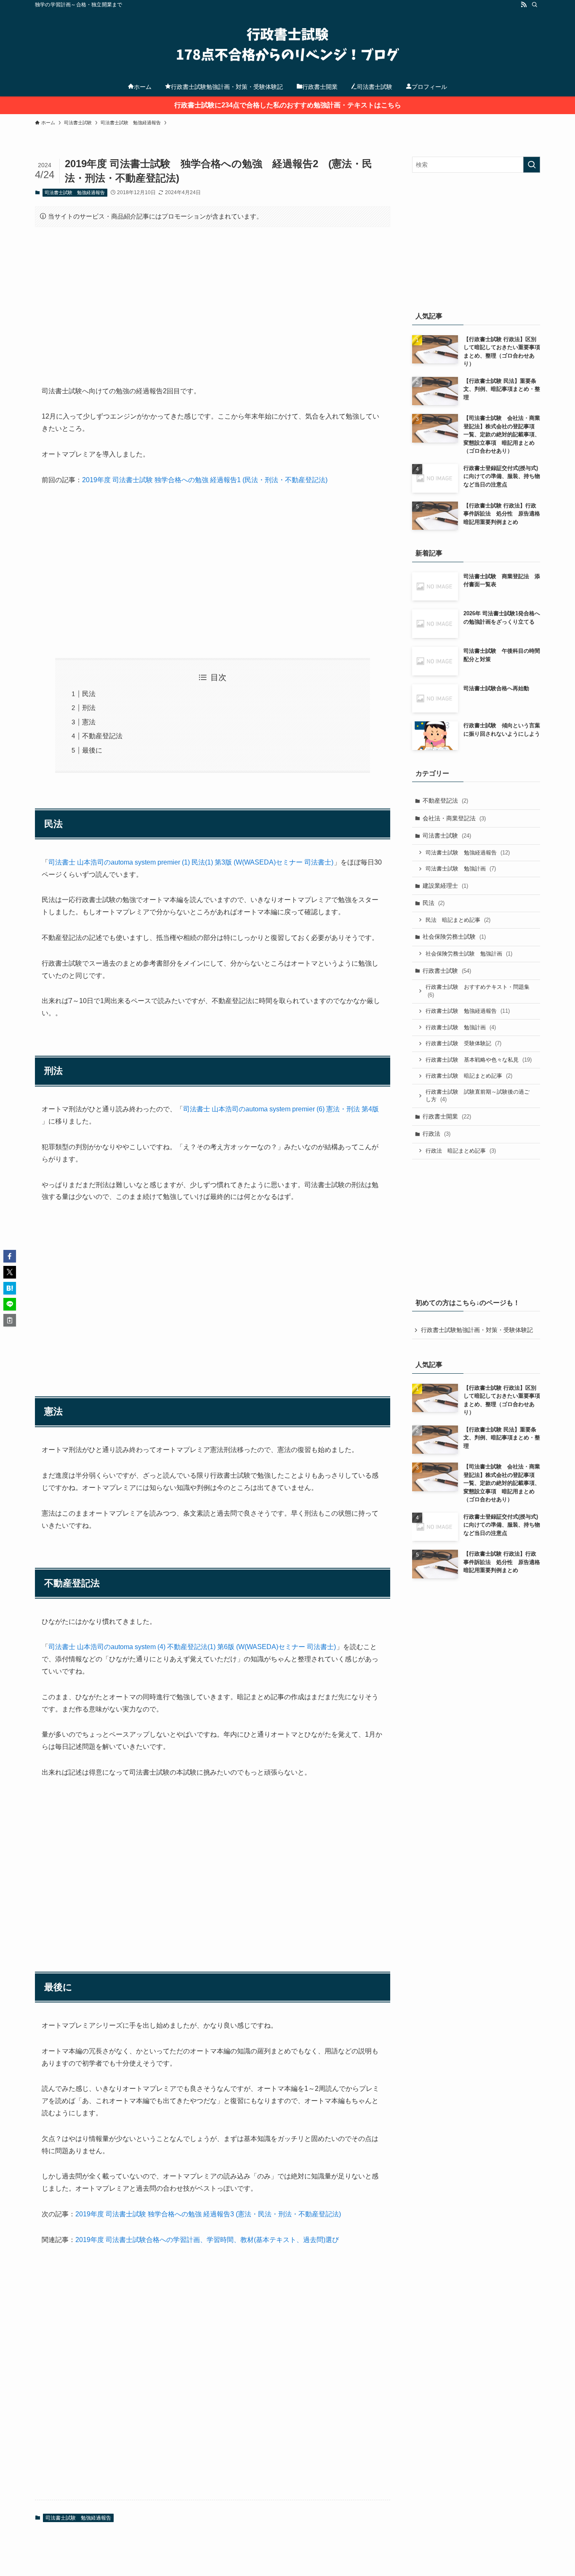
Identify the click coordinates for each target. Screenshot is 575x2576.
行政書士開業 (447, 1116)
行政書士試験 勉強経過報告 (468, 1011)
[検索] (535, 5)
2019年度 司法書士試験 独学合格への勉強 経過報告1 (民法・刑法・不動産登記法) (205, 480)
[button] (10, 1256)
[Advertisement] (213, 299)
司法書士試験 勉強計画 (461, 869)
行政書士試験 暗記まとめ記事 (469, 1076)
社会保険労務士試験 (454, 937)
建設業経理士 (445, 886)
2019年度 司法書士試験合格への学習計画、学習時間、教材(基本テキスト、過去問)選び (207, 2240)
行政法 (437, 1134)
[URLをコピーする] (10, 1320)
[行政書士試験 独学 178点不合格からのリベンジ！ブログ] (287, 45)
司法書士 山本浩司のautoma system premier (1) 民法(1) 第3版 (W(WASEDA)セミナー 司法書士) (191, 862)
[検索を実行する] (532, 165)
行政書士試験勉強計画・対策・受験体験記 (477, 1330)
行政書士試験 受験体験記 (463, 1043)
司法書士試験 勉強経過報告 (75, 192)
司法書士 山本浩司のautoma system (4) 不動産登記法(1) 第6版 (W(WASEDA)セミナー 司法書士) (192, 1647)
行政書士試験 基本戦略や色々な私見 (479, 1060)
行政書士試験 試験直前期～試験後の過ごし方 (478, 1096)
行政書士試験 (447, 971)
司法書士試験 (447, 836)
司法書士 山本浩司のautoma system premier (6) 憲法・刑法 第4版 (281, 1109)
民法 (89, 694)
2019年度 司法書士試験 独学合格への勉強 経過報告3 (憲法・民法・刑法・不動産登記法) (208, 2214)
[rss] (524, 5)
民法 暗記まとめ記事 (458, 920)
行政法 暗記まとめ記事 (461, 1151)
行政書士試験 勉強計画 (461, 1027)
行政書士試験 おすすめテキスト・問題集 (478, 991)
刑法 (89, 708)
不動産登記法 (102, 736)
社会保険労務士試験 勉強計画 (469, 954)
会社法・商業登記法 (454, 818)
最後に (92, 750)
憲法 (89, 722)
